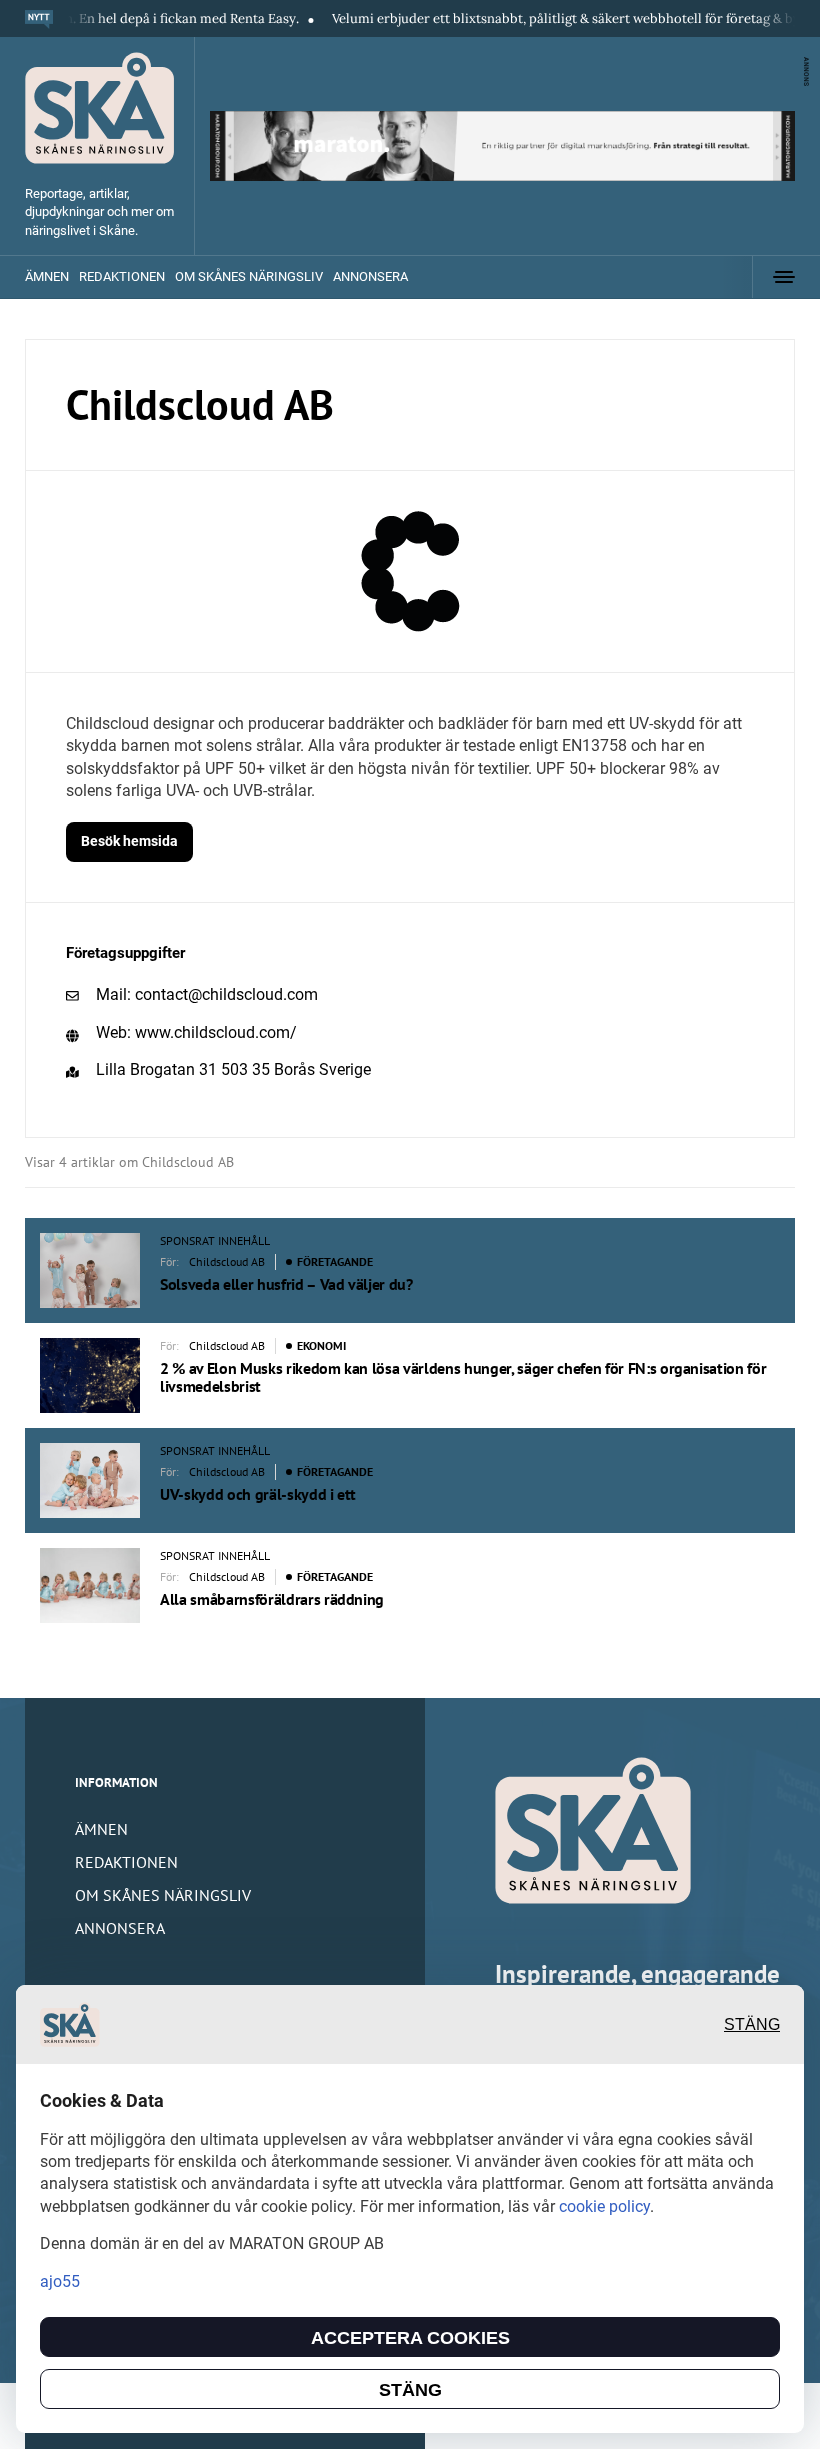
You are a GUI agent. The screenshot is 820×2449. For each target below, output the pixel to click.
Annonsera (370, 276)
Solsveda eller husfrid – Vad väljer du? (286, 1284)
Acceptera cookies (410, 2338)
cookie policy (604, 2206)
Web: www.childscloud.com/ (196, 1032)
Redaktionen (122, 276)
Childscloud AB (227, 1261)
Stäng (752, 2024)
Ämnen (47, 276)
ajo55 (60, 2281)
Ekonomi (321, 1345)
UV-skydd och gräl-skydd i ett (258, 1494)
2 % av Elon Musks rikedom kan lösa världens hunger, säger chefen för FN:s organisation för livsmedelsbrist (463, 1377)
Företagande (335, 1261)
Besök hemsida (129, 841)
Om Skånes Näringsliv (249, 276)
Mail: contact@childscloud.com (207, 994)
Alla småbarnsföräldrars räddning (272, 1599)
